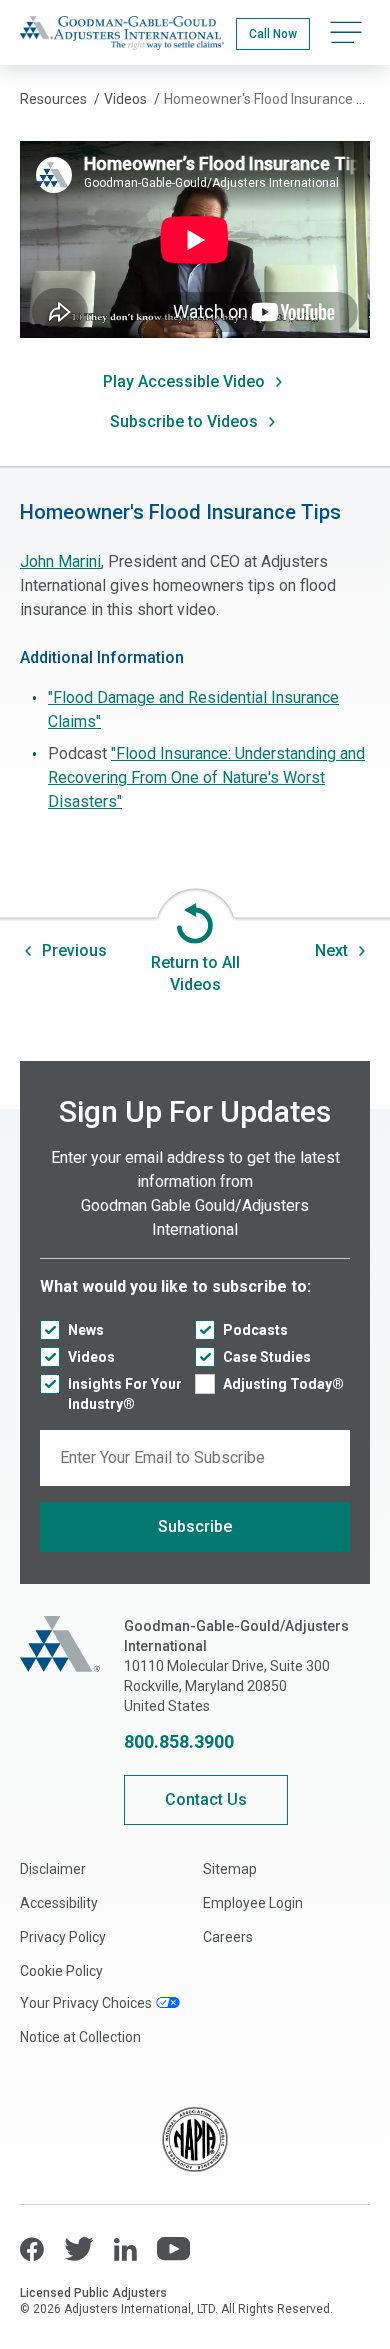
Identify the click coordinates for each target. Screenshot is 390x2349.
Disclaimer (53, 1869)
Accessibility (59, 1903)
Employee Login (253, 1903)
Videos (91, 1357)
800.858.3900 (179, 1741)
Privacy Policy (63, 1937)
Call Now (273, 34)
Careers (228, 1937)
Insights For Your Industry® (125, 1394)
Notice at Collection (80, 2037)
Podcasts (255, 1330)
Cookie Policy (61, 1971)
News (86, 1330)
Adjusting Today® (283, 1384)
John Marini (60, 561)
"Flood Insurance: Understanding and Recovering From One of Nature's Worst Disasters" (206, 777)
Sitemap (230, 1869)
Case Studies (267, 1357)
